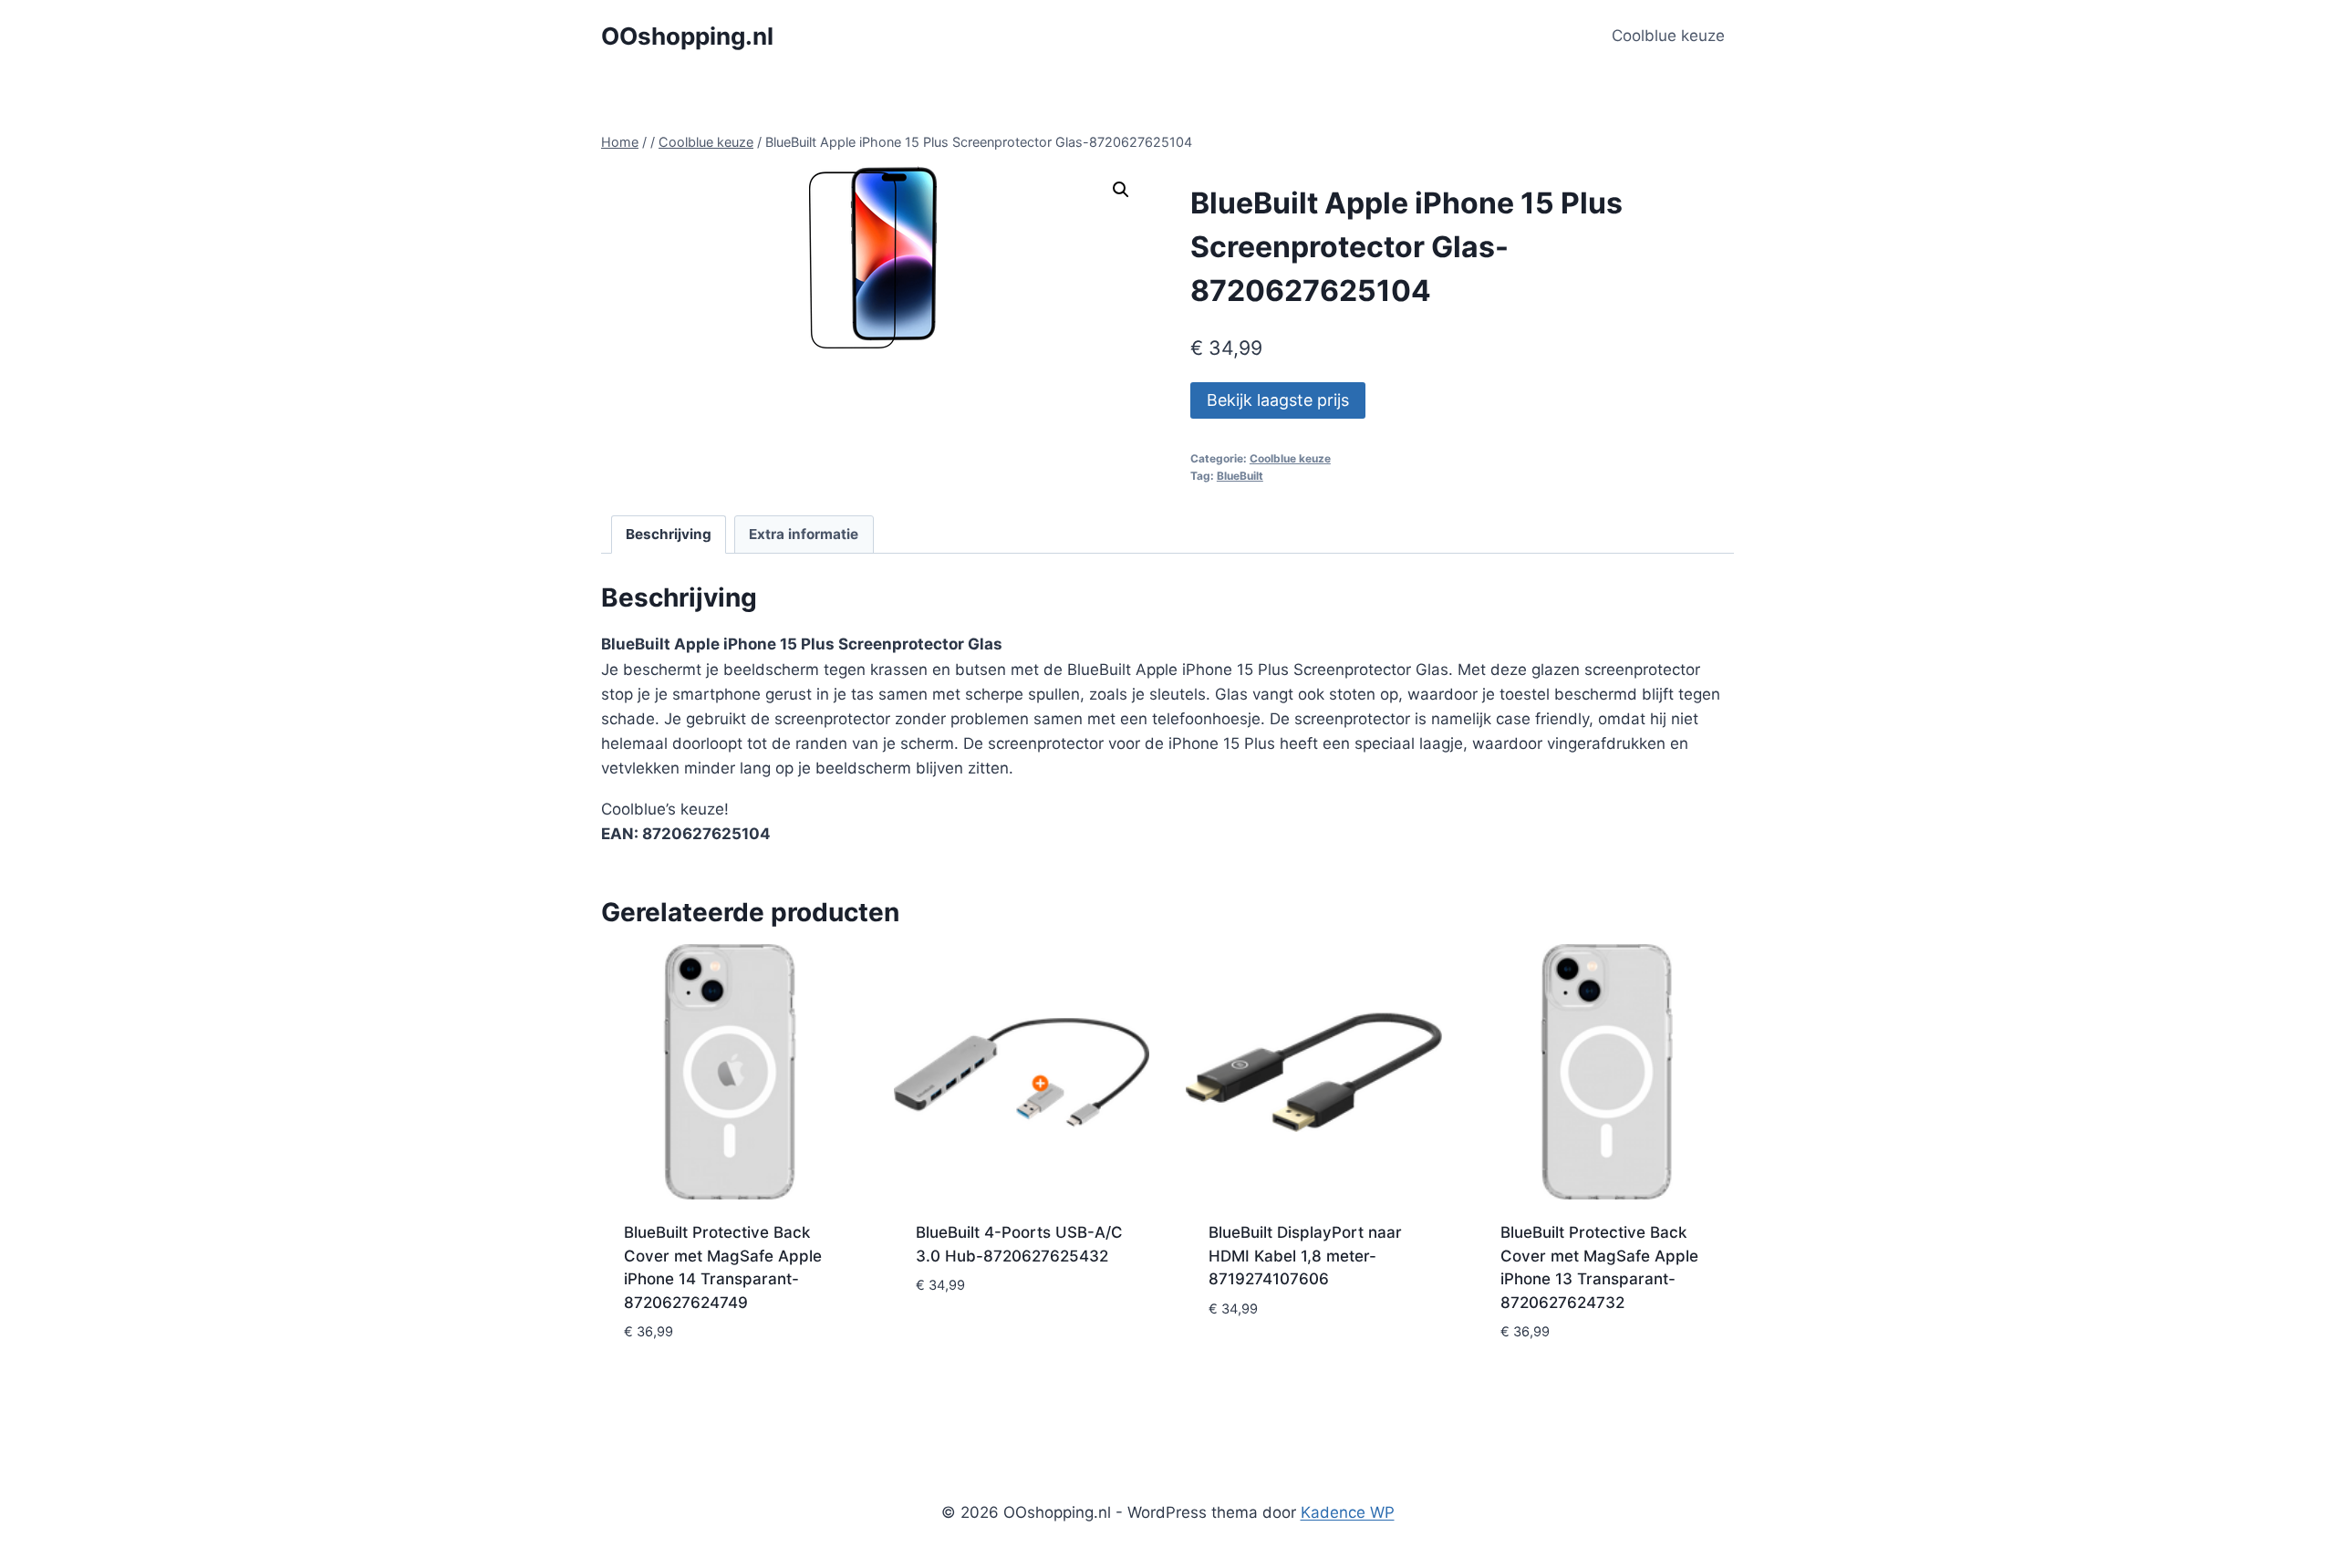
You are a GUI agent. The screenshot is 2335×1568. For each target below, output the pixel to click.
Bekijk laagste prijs (1278, 400)
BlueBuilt (1240, 476)
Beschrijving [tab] (669, 534)
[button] (1121, 190)
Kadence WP (1348, 1512)
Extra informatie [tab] (804, 534)
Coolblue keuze (1668, 36)
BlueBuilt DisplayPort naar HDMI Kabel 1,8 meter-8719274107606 (1305, 1256)
